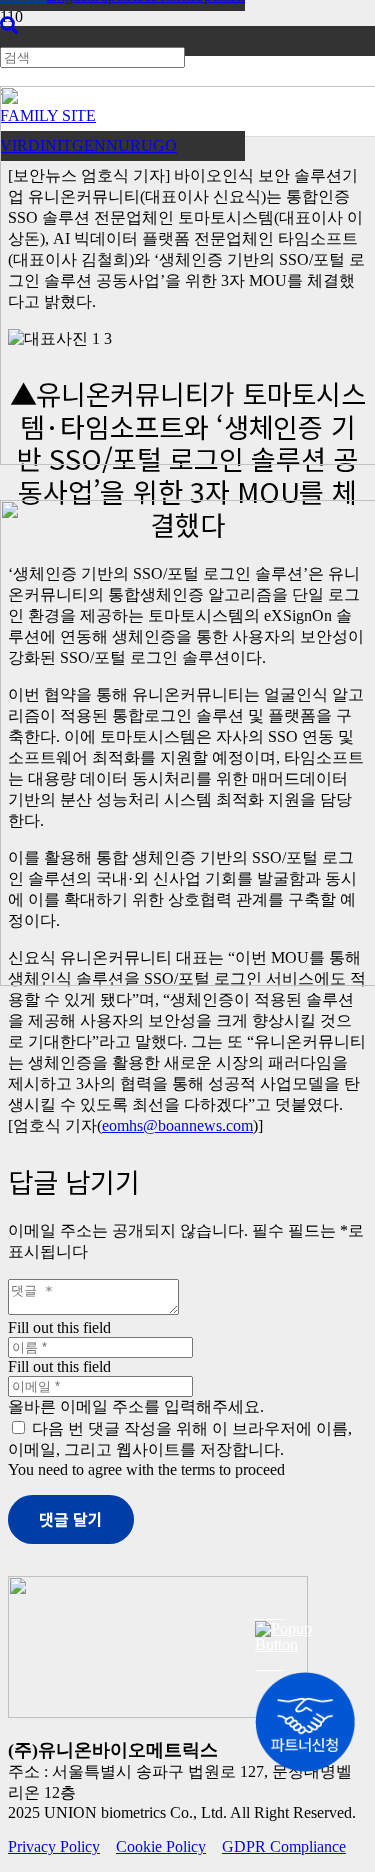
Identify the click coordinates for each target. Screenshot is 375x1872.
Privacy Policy (54, 1846)
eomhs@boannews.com (177, 1125)
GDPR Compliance (284, 1846)
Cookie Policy (161, 1846)
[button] (9, 26)
